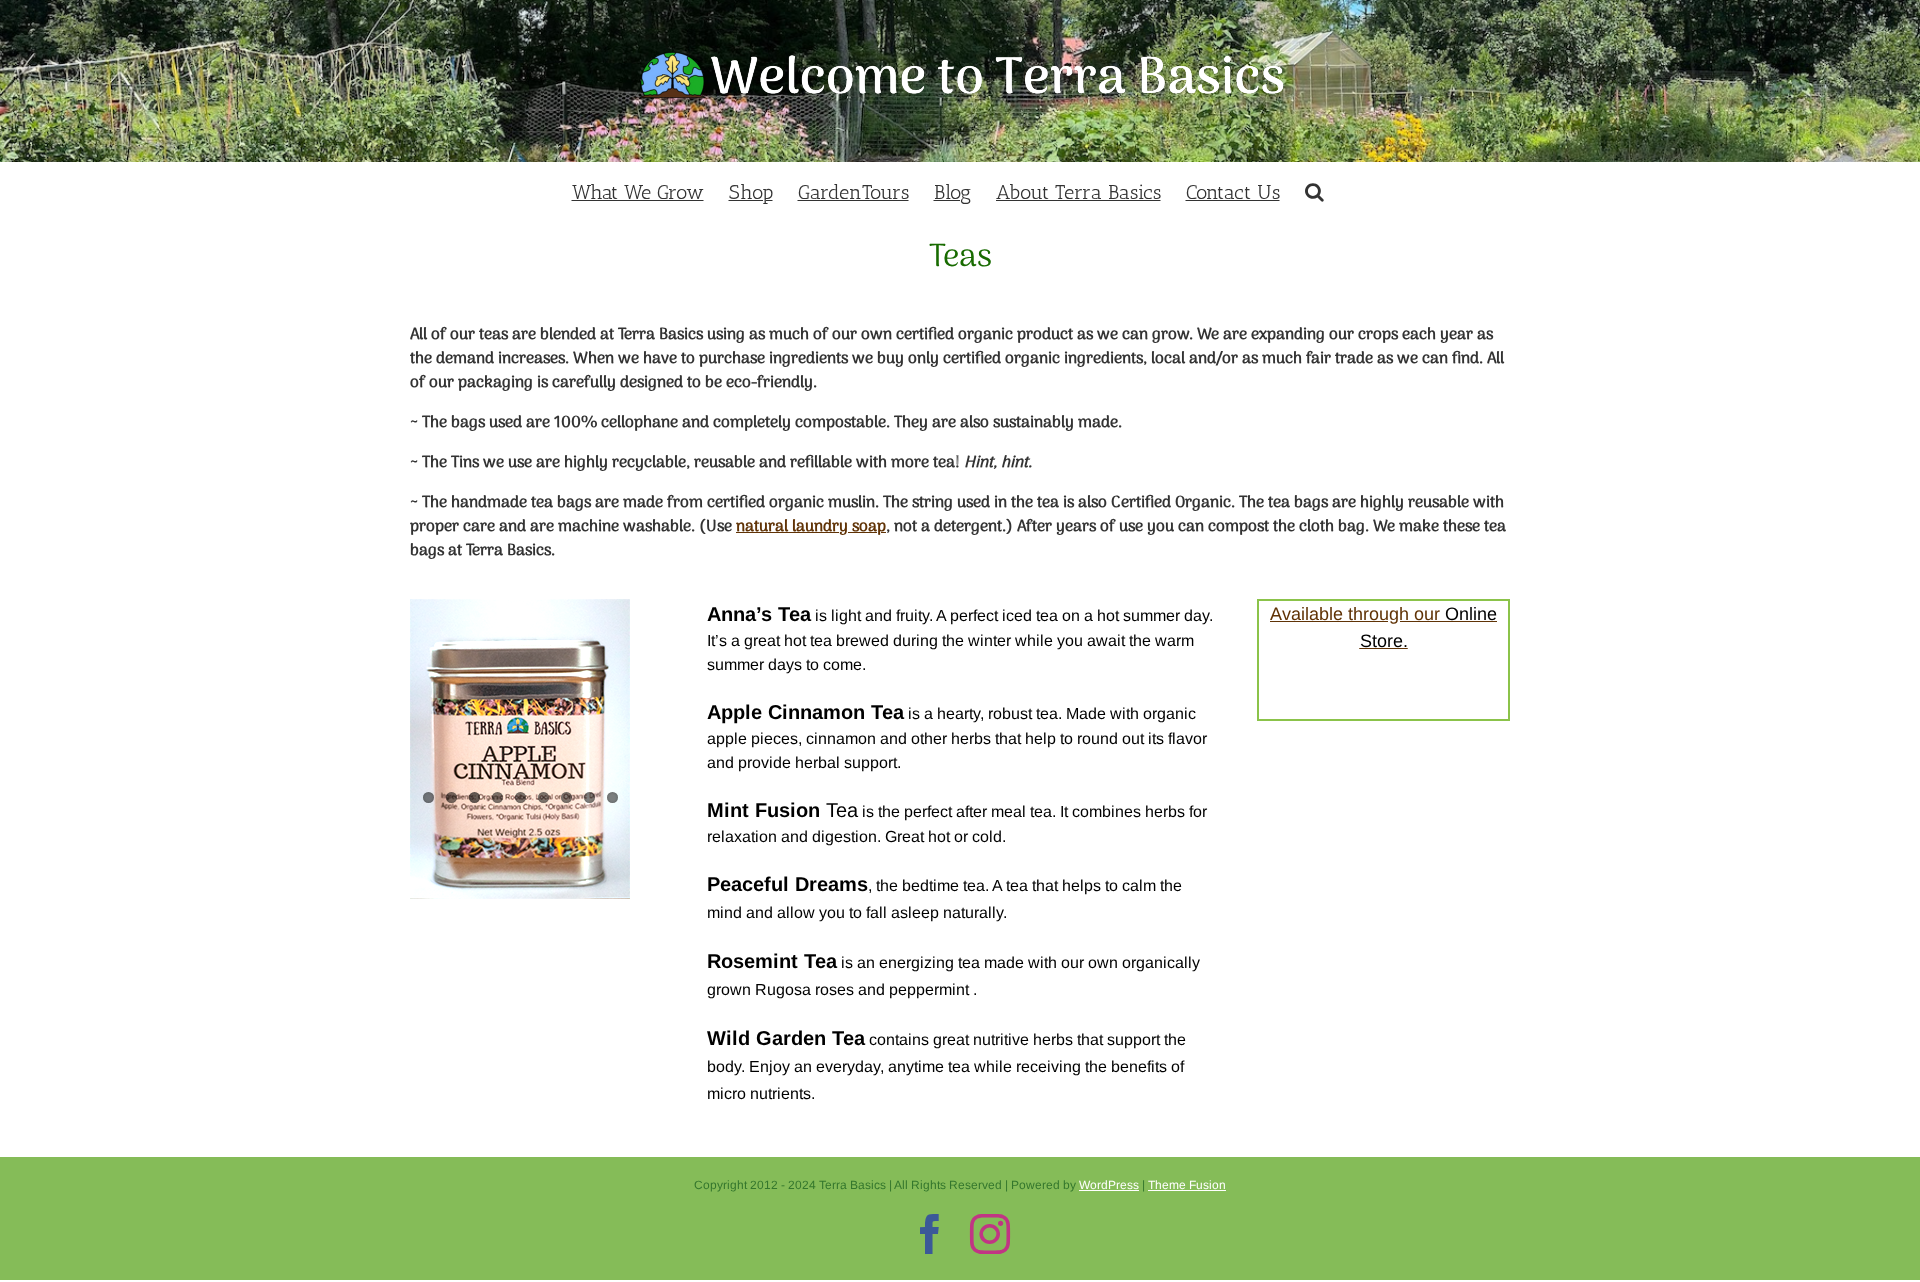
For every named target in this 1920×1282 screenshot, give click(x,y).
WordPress (1109, 1185)
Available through (1342, 614)
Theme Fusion (1187, 1185)
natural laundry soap (811, 527)
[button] (1314, 189)
